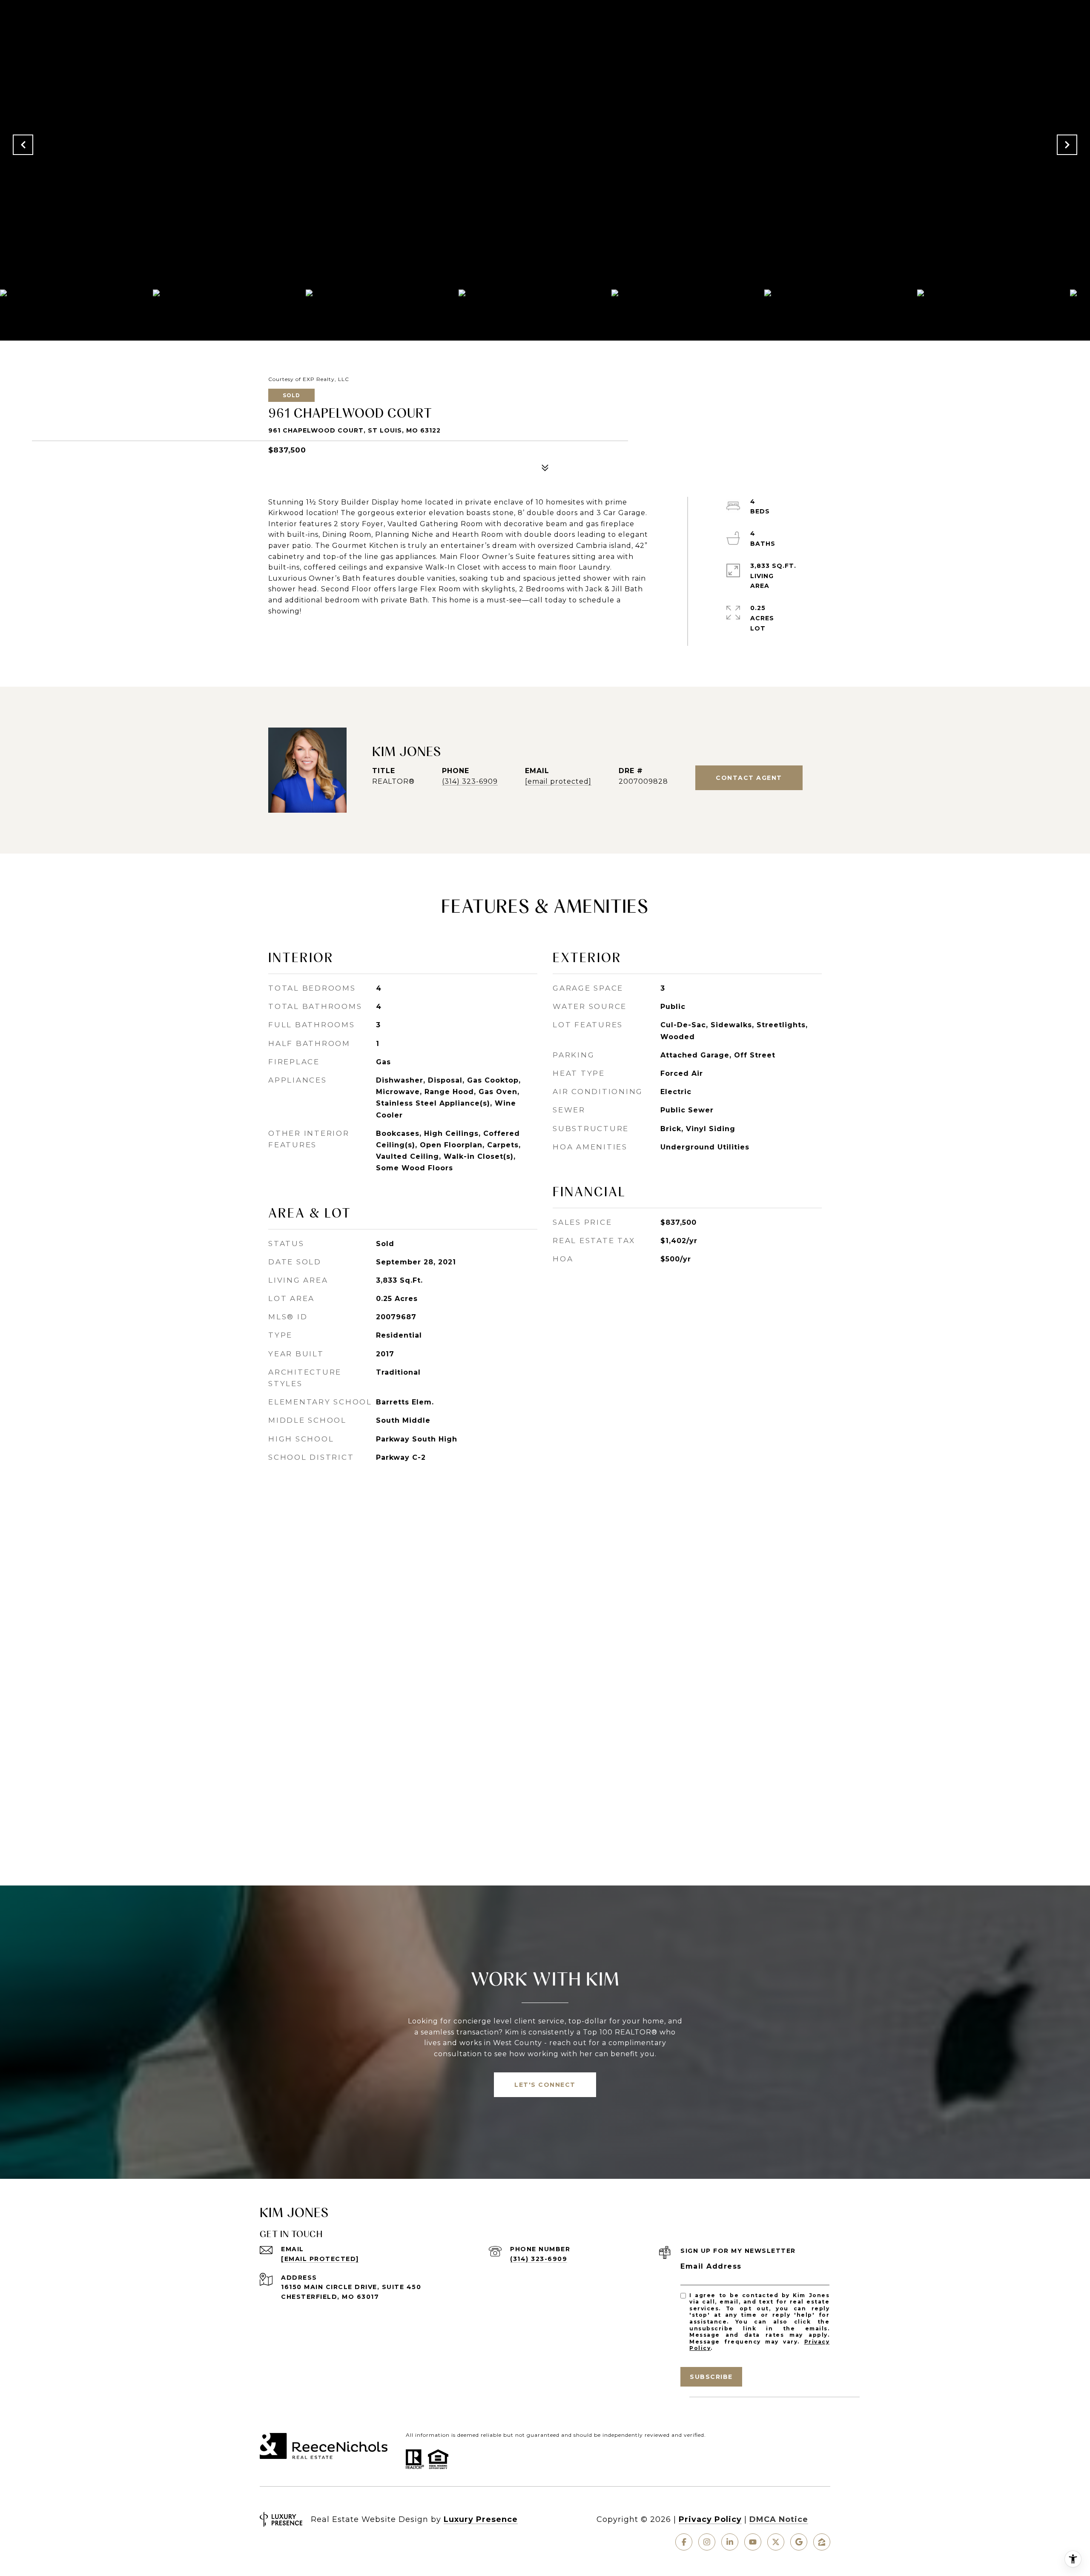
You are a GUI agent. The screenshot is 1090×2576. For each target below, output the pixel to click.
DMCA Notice (779, 2519)
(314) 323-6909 (470, 781)
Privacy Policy (710, 2519)
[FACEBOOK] (684, 2542)
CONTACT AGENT (749, 778)
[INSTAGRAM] (707, 2542)
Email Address (711, 2266)
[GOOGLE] (799, 2542)
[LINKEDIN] (730, 2542)
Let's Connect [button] (545, 2085)
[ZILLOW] (822, 2542)
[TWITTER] (776, 2542)
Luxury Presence (481, 2519)
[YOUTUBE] (753, 2542)
